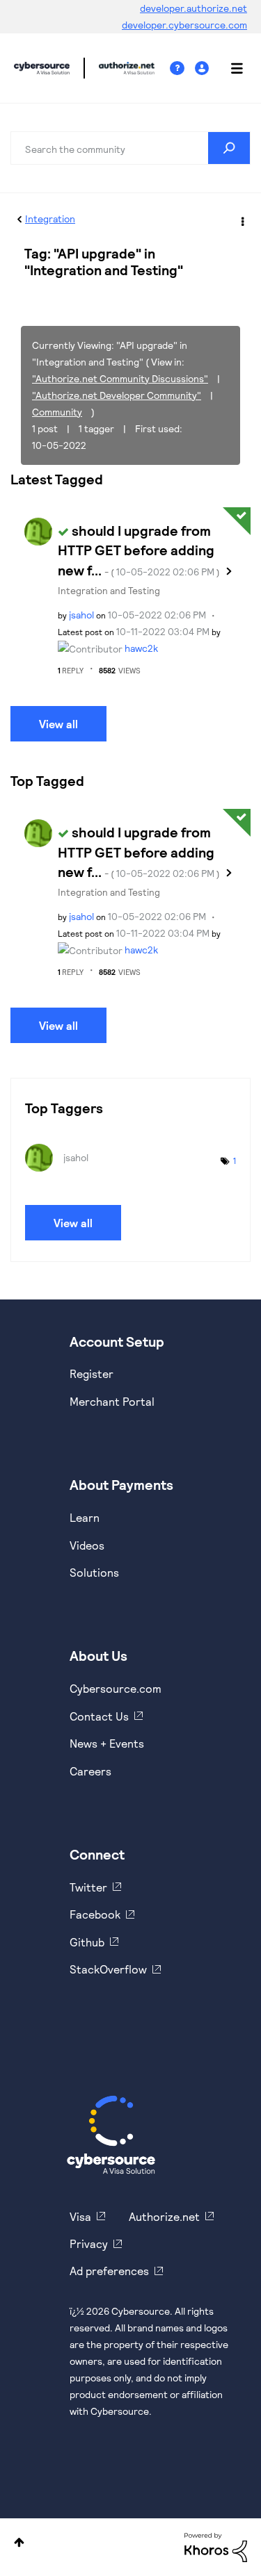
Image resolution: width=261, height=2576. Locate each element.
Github (87, 1942)
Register (92, 1373)
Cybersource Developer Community (42, 68)
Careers (90, 1771)
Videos (87, 1545)
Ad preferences (109, 2271)
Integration (50, 219)
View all (58, 724)
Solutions (94, 1572)
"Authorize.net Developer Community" (117, 395)
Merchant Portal (112, 1401)
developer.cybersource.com (184, 25)
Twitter (88, 1887)
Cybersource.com (116, 1688)
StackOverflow (108, 1969)
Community (57, 412)
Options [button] (242, 220)
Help (182, 68)
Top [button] (19, 2542)
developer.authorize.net (193, 8)
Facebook (95, 1914)
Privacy (89, 2243)
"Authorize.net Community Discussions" (120, 378)
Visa (80, 2216)
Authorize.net (164, 2216)
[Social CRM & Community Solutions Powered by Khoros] (216, 2546)
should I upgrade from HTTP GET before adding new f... (139, 550)
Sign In (204, 68)
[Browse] (230, 68)
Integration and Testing (109, 590)
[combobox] (130, 148)
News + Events (107, 1743)
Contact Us (99, 1716)
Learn (85, 1517)
